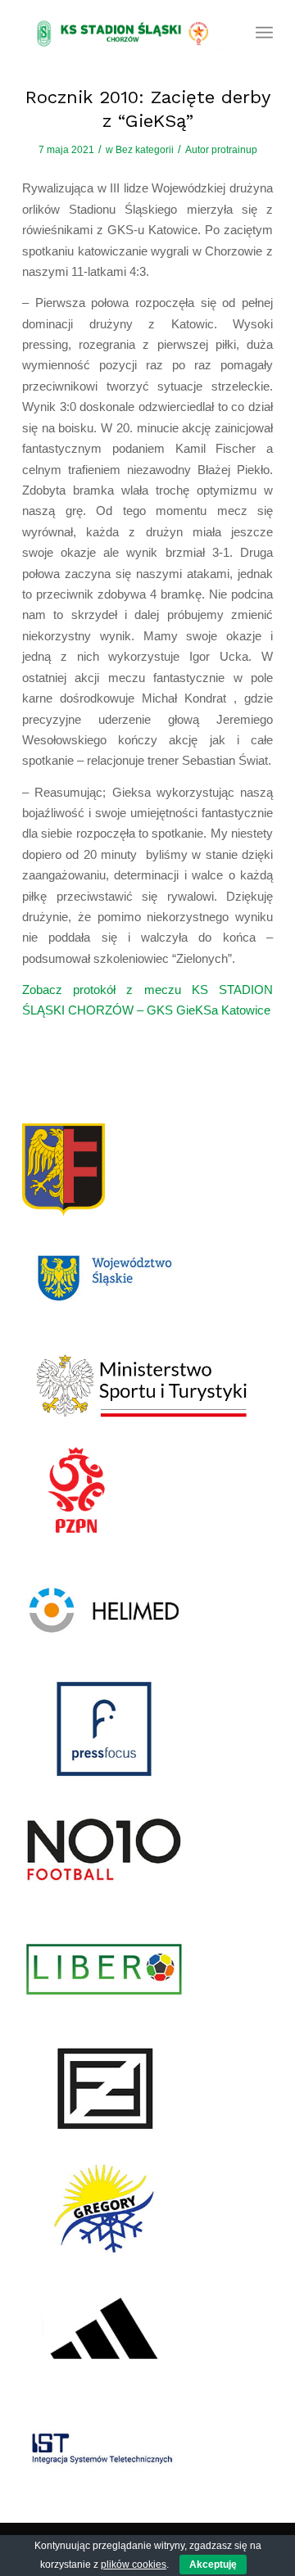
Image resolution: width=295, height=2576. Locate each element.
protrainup (234, 150)
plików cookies (134, 2565)
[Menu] (264, 33)
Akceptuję (213, 2565)
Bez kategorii (145, 150)
